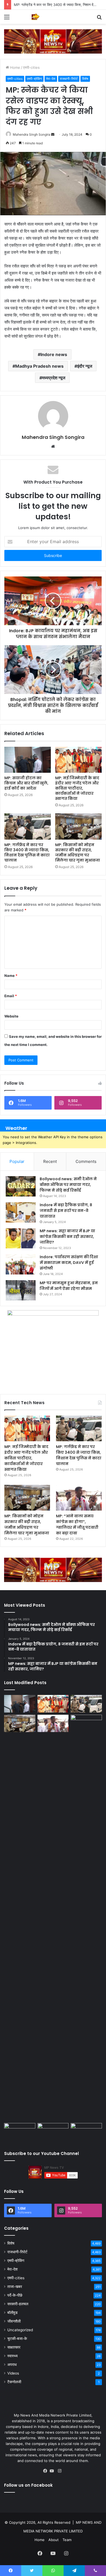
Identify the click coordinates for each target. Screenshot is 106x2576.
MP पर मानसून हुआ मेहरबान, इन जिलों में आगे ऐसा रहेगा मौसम (69, 1286)
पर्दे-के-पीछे (15, 2295)
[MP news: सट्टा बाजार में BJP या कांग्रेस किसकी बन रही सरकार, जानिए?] (21, 1238)
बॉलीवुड (13, 2313)
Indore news (54, 354)
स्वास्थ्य (13, 2356)
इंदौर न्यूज (85, 366)
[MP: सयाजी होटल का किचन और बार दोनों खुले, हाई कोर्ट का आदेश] (28, 760)
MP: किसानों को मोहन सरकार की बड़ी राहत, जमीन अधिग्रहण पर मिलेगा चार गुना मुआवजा (78, 852)
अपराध (12, 2365)
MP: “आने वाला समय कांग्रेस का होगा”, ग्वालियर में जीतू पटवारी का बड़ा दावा (77, 1525)
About (54, 2540)
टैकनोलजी (14, 2382)
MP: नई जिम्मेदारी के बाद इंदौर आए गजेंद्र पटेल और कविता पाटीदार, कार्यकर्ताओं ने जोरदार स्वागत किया (77, 788)
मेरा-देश (51, 79)
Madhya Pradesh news (39, 366)
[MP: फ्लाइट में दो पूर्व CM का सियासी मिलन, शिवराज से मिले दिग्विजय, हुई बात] (86, 2132)
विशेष (85, 79)
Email (11, 996)
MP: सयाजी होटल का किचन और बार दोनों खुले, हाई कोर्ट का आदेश (26, 783)
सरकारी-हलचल (18, 2304)
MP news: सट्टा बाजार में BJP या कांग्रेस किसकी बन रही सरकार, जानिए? (67, 1237)
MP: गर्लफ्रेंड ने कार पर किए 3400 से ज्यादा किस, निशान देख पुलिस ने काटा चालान (27, 852)
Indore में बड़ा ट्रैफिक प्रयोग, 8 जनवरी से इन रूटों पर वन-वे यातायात (66, 1211)
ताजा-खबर (15, 2287)
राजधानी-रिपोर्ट (69, 79)
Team (67, 2540)
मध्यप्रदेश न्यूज (54, 378)
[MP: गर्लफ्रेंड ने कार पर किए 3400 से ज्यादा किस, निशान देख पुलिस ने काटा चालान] (28, 826)
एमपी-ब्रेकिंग (34, 79)
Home (15, 67)
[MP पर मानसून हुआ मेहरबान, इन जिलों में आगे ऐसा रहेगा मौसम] (21, 1290)
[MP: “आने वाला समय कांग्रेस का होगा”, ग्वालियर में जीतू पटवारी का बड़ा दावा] (79, 1498)
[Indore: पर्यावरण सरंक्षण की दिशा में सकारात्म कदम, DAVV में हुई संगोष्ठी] (21, 1264)
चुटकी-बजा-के (17, 2339)
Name (11, 976)
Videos (13, 2373)
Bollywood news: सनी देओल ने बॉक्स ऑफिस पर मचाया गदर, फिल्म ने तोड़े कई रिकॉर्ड (68, 1185)
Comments (86, 1161)
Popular (17, 1161)
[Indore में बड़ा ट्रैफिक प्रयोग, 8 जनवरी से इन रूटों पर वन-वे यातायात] (21, 1212)
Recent (50, 1161)
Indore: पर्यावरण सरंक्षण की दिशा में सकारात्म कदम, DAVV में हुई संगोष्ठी (69, 1263)
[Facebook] (46, 2471)
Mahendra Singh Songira (32, 134)
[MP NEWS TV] (35, 17)
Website (11, 1016)
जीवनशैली (14, 2321)
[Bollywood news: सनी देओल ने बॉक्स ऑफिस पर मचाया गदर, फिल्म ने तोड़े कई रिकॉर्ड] (21, 1186)
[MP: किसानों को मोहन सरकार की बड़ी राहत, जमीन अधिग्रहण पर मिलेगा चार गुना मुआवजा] (78, 826)
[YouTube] (53, 2471)
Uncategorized (20, 2330)
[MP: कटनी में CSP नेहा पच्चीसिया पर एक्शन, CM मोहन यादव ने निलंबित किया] (86, 1918)
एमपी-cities (31, 67)
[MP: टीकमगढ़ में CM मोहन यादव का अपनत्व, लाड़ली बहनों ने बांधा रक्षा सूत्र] (20, 2132)
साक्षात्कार (14, 2347)
